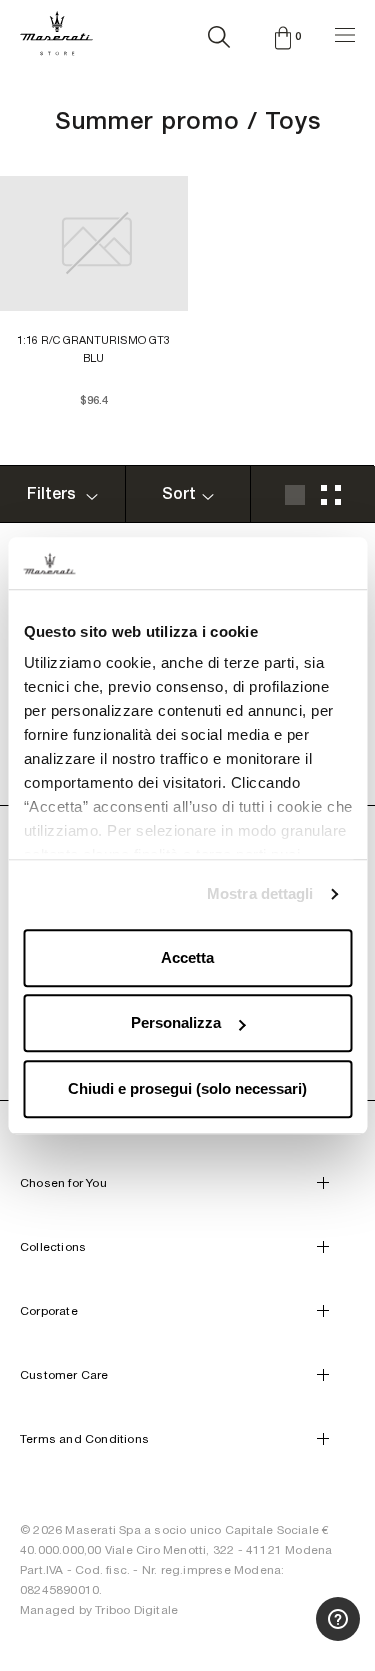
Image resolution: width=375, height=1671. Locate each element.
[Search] (219, 33)
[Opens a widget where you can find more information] (286, 1636)
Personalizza (176, 1023)
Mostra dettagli (260, 894)
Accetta (187, 957)
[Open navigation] (345, 32)
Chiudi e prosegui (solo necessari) (187, 1088)
